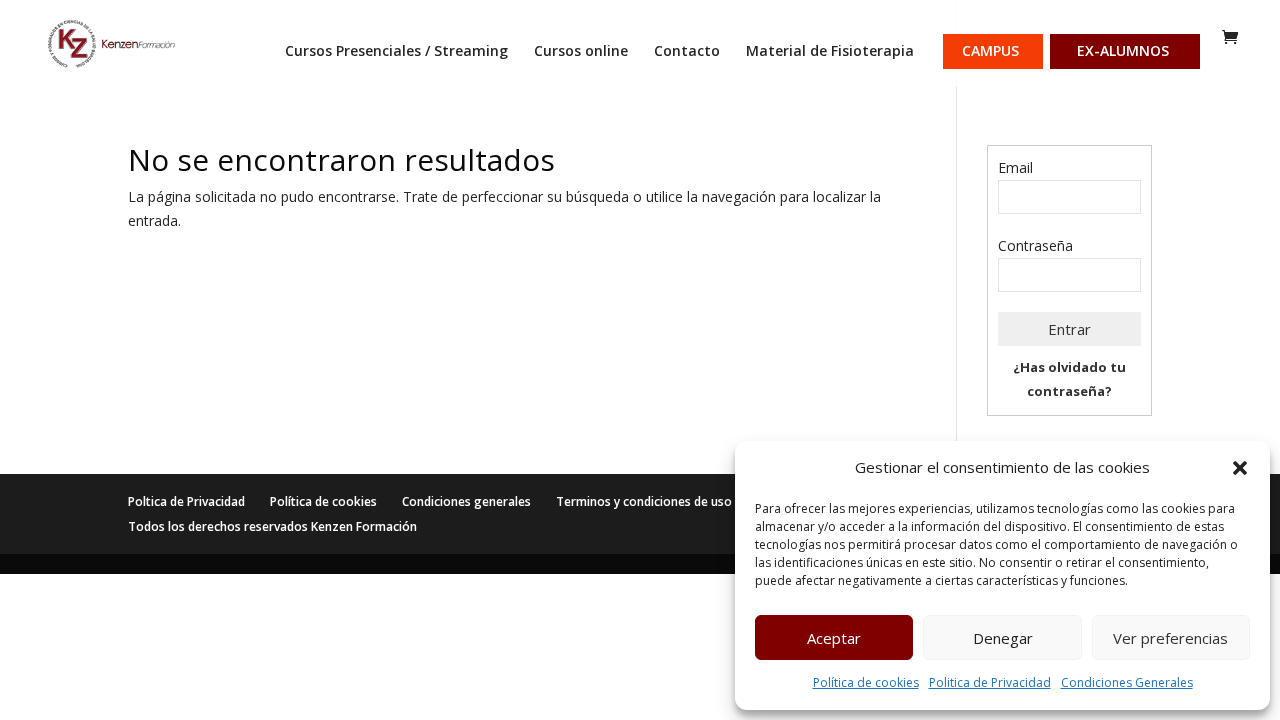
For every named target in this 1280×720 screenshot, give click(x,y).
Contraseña (1035, 245)
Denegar (1003, 638)
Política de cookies (866, 682)
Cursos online (581, 52)
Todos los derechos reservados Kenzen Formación (272, 526)
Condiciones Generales (1127, 682)
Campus (990, 52)
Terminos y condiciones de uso (644, 501)
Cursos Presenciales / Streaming (396, 52)
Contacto (687, 52)
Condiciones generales (466, 501)
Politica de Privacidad (990, 682)
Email (1015, 167)
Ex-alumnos (1123, 52)
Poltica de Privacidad (186, 501)
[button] (1240, 468)
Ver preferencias (1170, 638)
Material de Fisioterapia (830, 52)
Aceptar (834, 638)
